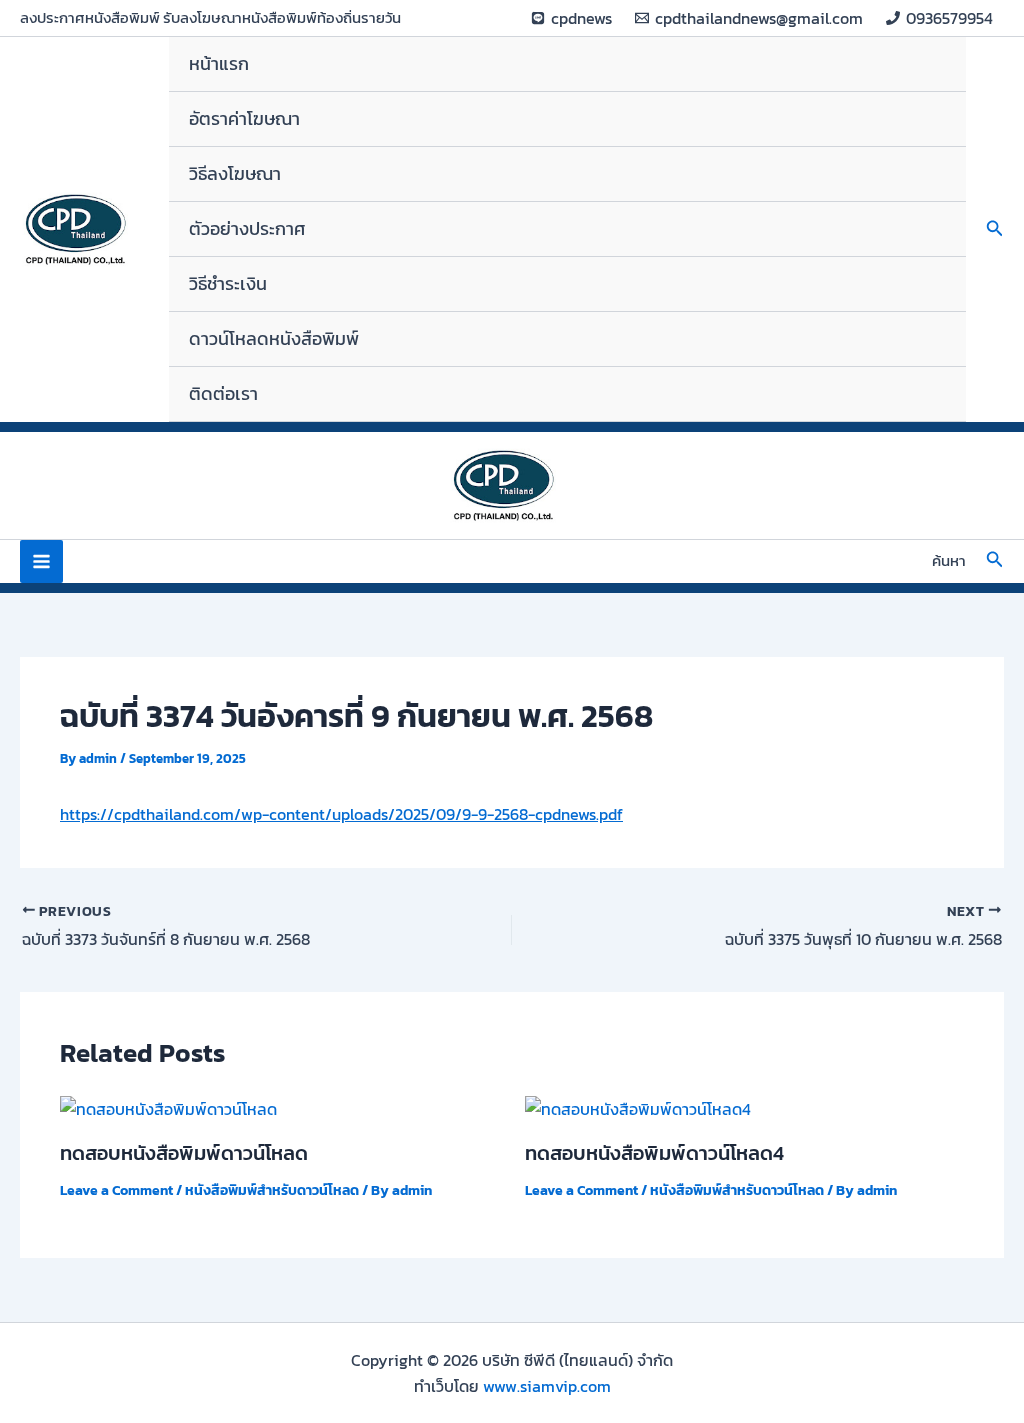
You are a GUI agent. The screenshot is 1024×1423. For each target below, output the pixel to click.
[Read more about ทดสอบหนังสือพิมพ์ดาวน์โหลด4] (638, 1107)
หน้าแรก (219, 63)
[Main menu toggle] (41, 561)
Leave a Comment (116, 1190)
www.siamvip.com (547, 1386)
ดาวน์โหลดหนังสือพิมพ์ (274, 338)
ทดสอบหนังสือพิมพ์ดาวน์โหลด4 (654, 1153)
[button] (995, 230)
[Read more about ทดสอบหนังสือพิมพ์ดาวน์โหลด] (168, 1107)
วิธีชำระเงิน (228, 283)
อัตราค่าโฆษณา (244, 118)
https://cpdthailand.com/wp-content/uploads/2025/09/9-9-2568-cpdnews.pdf (341, 814)
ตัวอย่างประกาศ (247, 228)
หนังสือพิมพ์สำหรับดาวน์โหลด (272, 1190)
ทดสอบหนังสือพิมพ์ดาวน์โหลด (184, 1153)
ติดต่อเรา (223, 393)
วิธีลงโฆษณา (235, 173)
